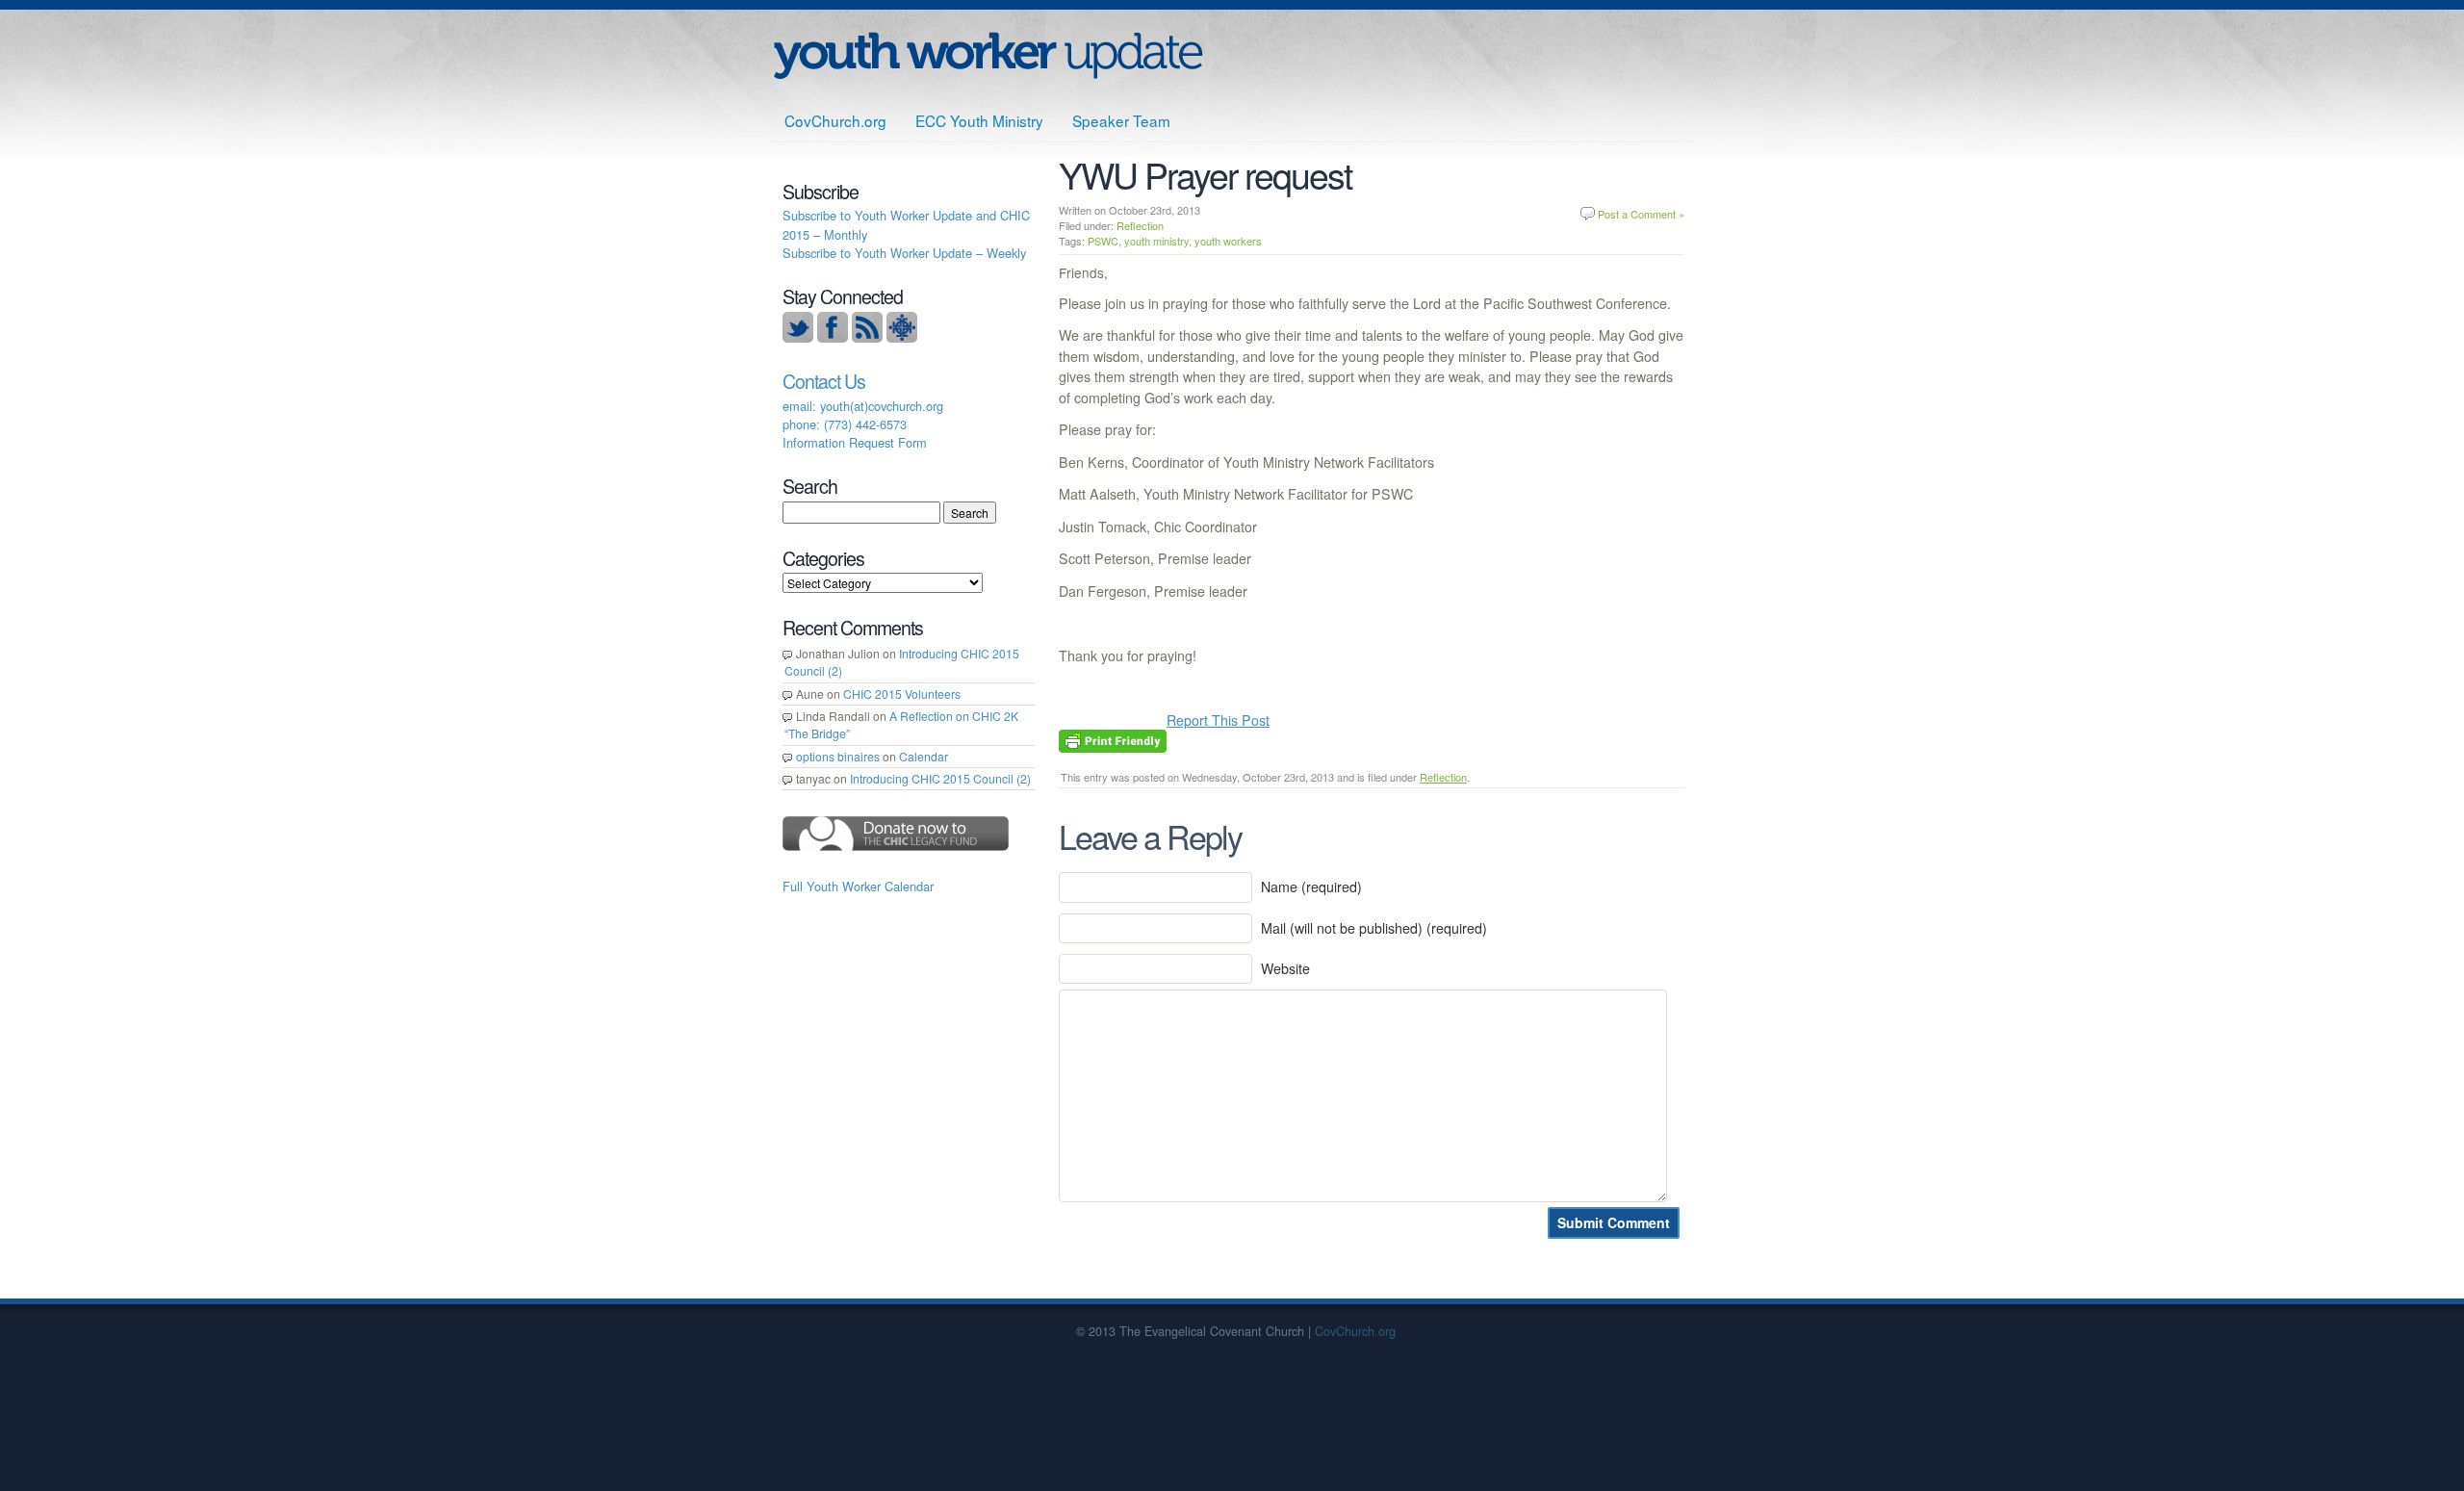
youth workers (1228, 241)
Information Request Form (855, 442)
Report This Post (1218, 720)
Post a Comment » (1641, 214)
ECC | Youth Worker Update (988, 55)
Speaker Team (1121, 120)
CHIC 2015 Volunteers (902, 694)
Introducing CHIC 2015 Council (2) (940, 778)
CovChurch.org (835, 120)
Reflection (1140, 225)
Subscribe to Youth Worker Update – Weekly (904, 253)
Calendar (924, 756)
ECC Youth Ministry (979, 120)
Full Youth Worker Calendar (858, 886)
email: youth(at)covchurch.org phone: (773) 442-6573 (863, 415)
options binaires (838, 756)
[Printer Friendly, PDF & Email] (1113, 739)
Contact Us (824, 381)
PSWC (1103, 241)
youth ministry (1156, 241)
